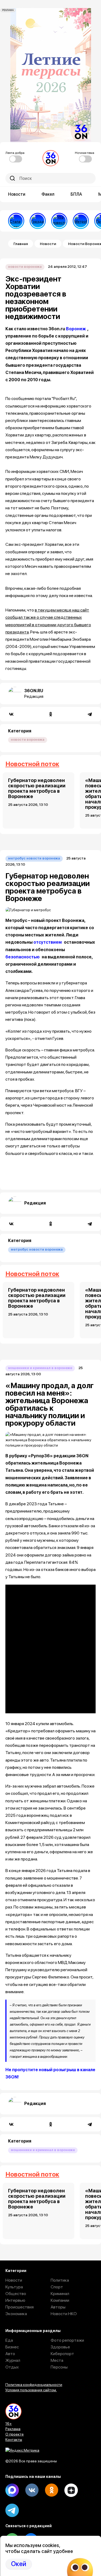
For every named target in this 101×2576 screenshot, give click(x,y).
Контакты (14, 2440)
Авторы (58, 2307)
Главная (21, 244)
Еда (9, 2340)
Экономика (16, 2314)
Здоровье (60, 2347)
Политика (60, 2280)
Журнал (13, 2360)
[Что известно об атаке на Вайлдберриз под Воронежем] (59, 221)
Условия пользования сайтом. (31, 2390)
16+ (9, 2423)
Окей (19, 2564)
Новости (17, 194)
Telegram (12, 2510)
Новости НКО (64, 2314)
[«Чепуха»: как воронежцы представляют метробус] (81, 221)
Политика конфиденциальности (34, 2385)
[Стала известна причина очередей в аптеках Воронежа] (16, 221)
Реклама (13, 2429)
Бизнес (12, 2347)
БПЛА (76, 194)
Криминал (60, 2294)
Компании (60, 2300)
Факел (48, 194)
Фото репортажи (67, 2340)
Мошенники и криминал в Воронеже (40, 1368)
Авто (10, 2354)
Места (57, 2360)
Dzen (71, 2490)
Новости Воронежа (25, 267)
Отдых (12, 2367)
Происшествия (20, 2307)
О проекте (15, 2434)
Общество (16, 2294)
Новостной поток (32, 764)
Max (12, 2490)
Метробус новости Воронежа (34, 858)
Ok (51, 2490)
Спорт (57, 2287)
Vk (32, 2490)
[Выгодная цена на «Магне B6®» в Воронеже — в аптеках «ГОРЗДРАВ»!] (38, 221)
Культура (14, 2287)
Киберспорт (62, 2354)
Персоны (59, 2367)
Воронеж (76, 329)
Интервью (15, 2300)
